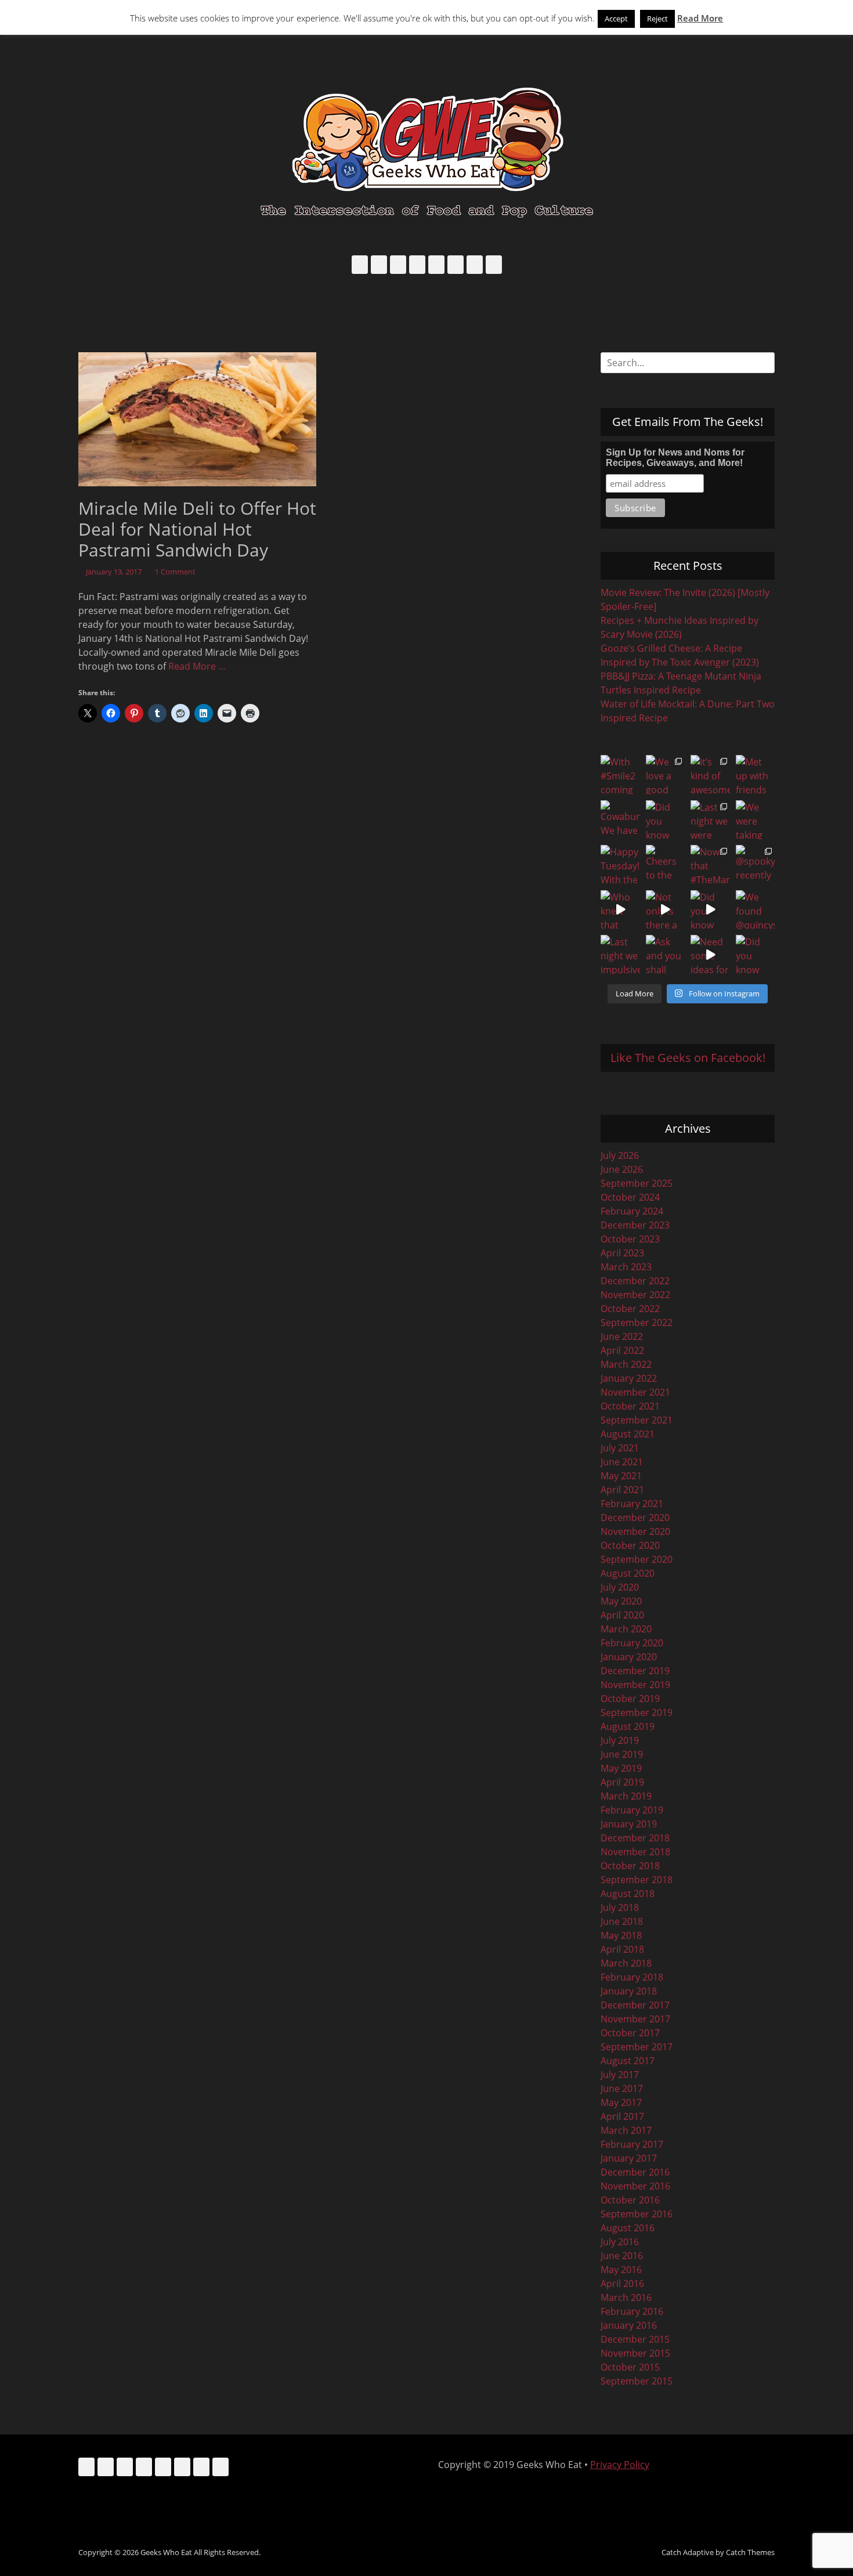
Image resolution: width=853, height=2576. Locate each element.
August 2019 (628, 1726)
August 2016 (628, 2228)
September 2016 (637, 2214)
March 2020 (626, 1629)
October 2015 (630, 2367)
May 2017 (621, 2102)
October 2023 (630, 1239)
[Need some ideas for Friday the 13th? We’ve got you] (710, 955)
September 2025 (637, 1183)
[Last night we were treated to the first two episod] (710, 820)
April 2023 (622, 1253)
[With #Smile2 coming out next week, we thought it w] (620, 775)
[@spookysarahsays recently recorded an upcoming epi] (756, 865)
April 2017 (622, 2116)
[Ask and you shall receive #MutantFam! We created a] (666, 955)
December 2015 (635, 2339)
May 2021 (621, 1476)
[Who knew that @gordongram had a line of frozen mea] (620, 910)
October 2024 (630, 1197)
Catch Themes (750, 2552)
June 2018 (622, 1921)
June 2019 (622, 1754)
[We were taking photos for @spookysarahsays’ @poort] (756, 820)
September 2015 (637, 2381)
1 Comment (175, 572)
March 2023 (626, 1267)
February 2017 (632, 2144)
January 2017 (629, 2158)
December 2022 (635, 1281)
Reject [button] (657, 19)
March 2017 (626, 2130)
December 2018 (635, 1838)
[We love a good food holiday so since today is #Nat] (666, 775)
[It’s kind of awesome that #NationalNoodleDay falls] (710, 775)
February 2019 (632, 1810)
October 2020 (630, 1545)
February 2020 (632, 1643)
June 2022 (622, 1336)
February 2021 (632, 1504)
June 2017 (622, 2089)
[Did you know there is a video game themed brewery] (710, 910)
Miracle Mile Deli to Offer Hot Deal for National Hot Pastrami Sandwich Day (197, 529)
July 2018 (620, 1907)
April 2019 (622, 1782)
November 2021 (635, 1392)
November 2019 (635, 1685)
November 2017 (635, 2019)
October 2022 (630, 1309)
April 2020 (622, 1615)
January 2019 (629, 1824)
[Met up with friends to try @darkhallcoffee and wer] (756, 775)
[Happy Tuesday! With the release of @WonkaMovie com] (620, 865)
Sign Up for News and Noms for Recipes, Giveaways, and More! (675, 458)
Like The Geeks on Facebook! (688, 1058)
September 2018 (637, 1880)
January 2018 (629, 1991)
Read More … (197, 666)
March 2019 (626, 1796)
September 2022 (637, 1323)
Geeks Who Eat (166, 2552)
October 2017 (630, 2033)
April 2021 (622, 1490)
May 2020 (621, 1601)
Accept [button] (616, 19)
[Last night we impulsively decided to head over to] (620, 955)
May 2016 (621, 2270)
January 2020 (629, 1657)
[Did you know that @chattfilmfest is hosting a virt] (756, 955)
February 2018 (632, 1977)
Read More (700, 18)
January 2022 (629, 1378)
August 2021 (628, 1434)
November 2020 (635, 1531)
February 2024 (632, 1211)
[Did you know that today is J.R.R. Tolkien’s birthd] (666, 820)
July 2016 (620, 2242)
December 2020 (635, 1518)
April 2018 (622, 1949)
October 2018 (630, 1866)
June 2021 (622, 1462)
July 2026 (620, 1155)
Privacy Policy (620, 2465)
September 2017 (637, 2047)
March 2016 (626, 2297)
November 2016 (635, 2186)
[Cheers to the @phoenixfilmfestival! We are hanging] (666, 865)
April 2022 (622, 1350)
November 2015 (635, 2353)
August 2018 (628, 1894)
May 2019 (621, 1768)
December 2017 (635, 2005)
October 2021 (630, 1406)
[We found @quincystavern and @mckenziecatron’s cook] (756, 910)
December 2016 (635, 2172)
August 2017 (628, 2061)
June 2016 (622, 2256)
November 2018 (635, 1852)
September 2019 (637, 1712)
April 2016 (622, 2284)
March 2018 (626, 1963)
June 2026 (622, 1169)
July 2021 (620, 1448)
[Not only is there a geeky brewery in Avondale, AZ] (666, 910)
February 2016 (632, 2311)
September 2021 (637, 1420)
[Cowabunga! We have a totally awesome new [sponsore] (620, 820)
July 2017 (620, 2075)
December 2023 (635, 1225)
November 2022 (635, 1295)
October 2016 (630, 2200)
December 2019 (635, 1671)
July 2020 (620, 1587)
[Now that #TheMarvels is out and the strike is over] (710, 865)
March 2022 (626, 1364)
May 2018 (621, 1935)
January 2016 (629, 2325)
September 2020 (637, 1559)
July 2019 (620, 1740)
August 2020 (628, 1573)
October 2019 (630, 1699)
